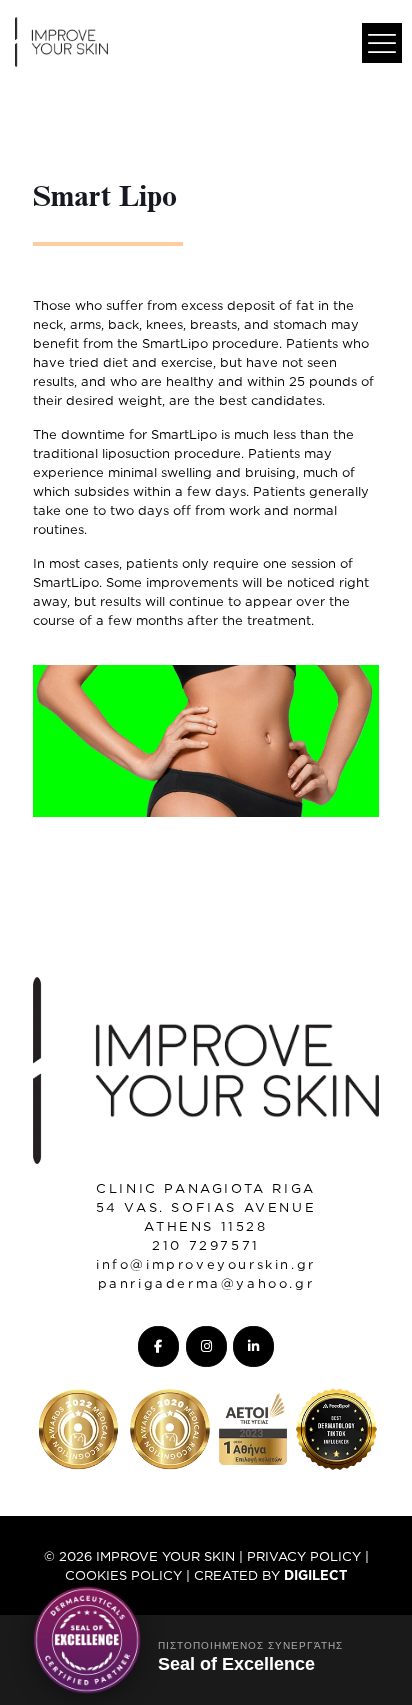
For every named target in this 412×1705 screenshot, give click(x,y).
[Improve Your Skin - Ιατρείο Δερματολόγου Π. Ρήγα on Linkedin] (253, 1346)
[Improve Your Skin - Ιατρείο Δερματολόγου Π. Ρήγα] (61, 40)
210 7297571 (206, 1245)
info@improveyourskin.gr (206, 1264)
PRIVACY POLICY (304, 1556)
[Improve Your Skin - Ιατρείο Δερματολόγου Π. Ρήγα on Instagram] (206, 1346)
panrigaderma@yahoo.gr (206, 1283)
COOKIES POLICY (123, 1575)
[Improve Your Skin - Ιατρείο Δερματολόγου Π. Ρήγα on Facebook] (158, 1346)
